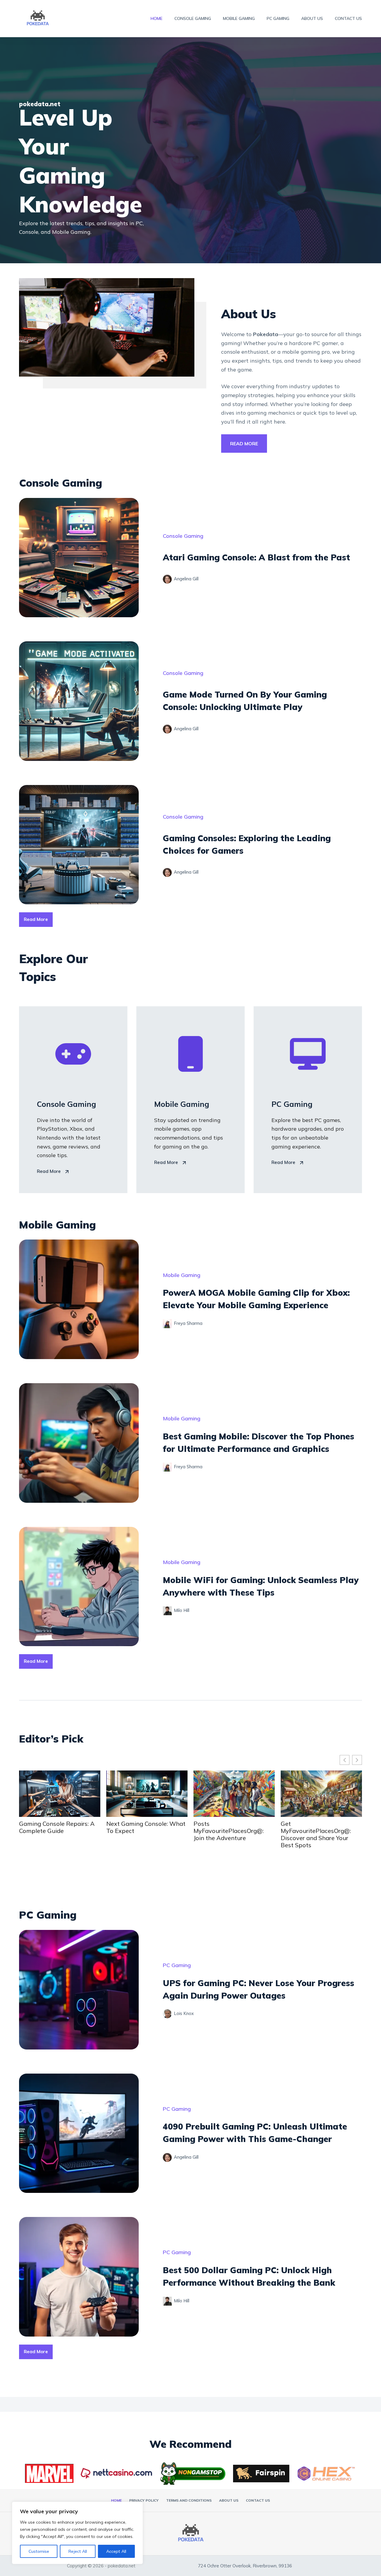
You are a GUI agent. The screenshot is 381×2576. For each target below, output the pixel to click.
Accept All (116, 2551)
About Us (312, 18)
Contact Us (348, 18)
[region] (77, 2533)
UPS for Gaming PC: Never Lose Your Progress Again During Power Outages (316, 1831)
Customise (39, 2551)
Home (157, 18)
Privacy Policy (144, 2500)
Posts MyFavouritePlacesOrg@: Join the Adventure (140, 1831)
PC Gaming (278, 18)
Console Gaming (193, 18)
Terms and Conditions (189, 2500)
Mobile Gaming (239, 18)
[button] (357, 1760)
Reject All (78, 2551)
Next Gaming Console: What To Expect (57, 1827)
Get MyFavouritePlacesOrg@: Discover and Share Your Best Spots (227, 1834)
